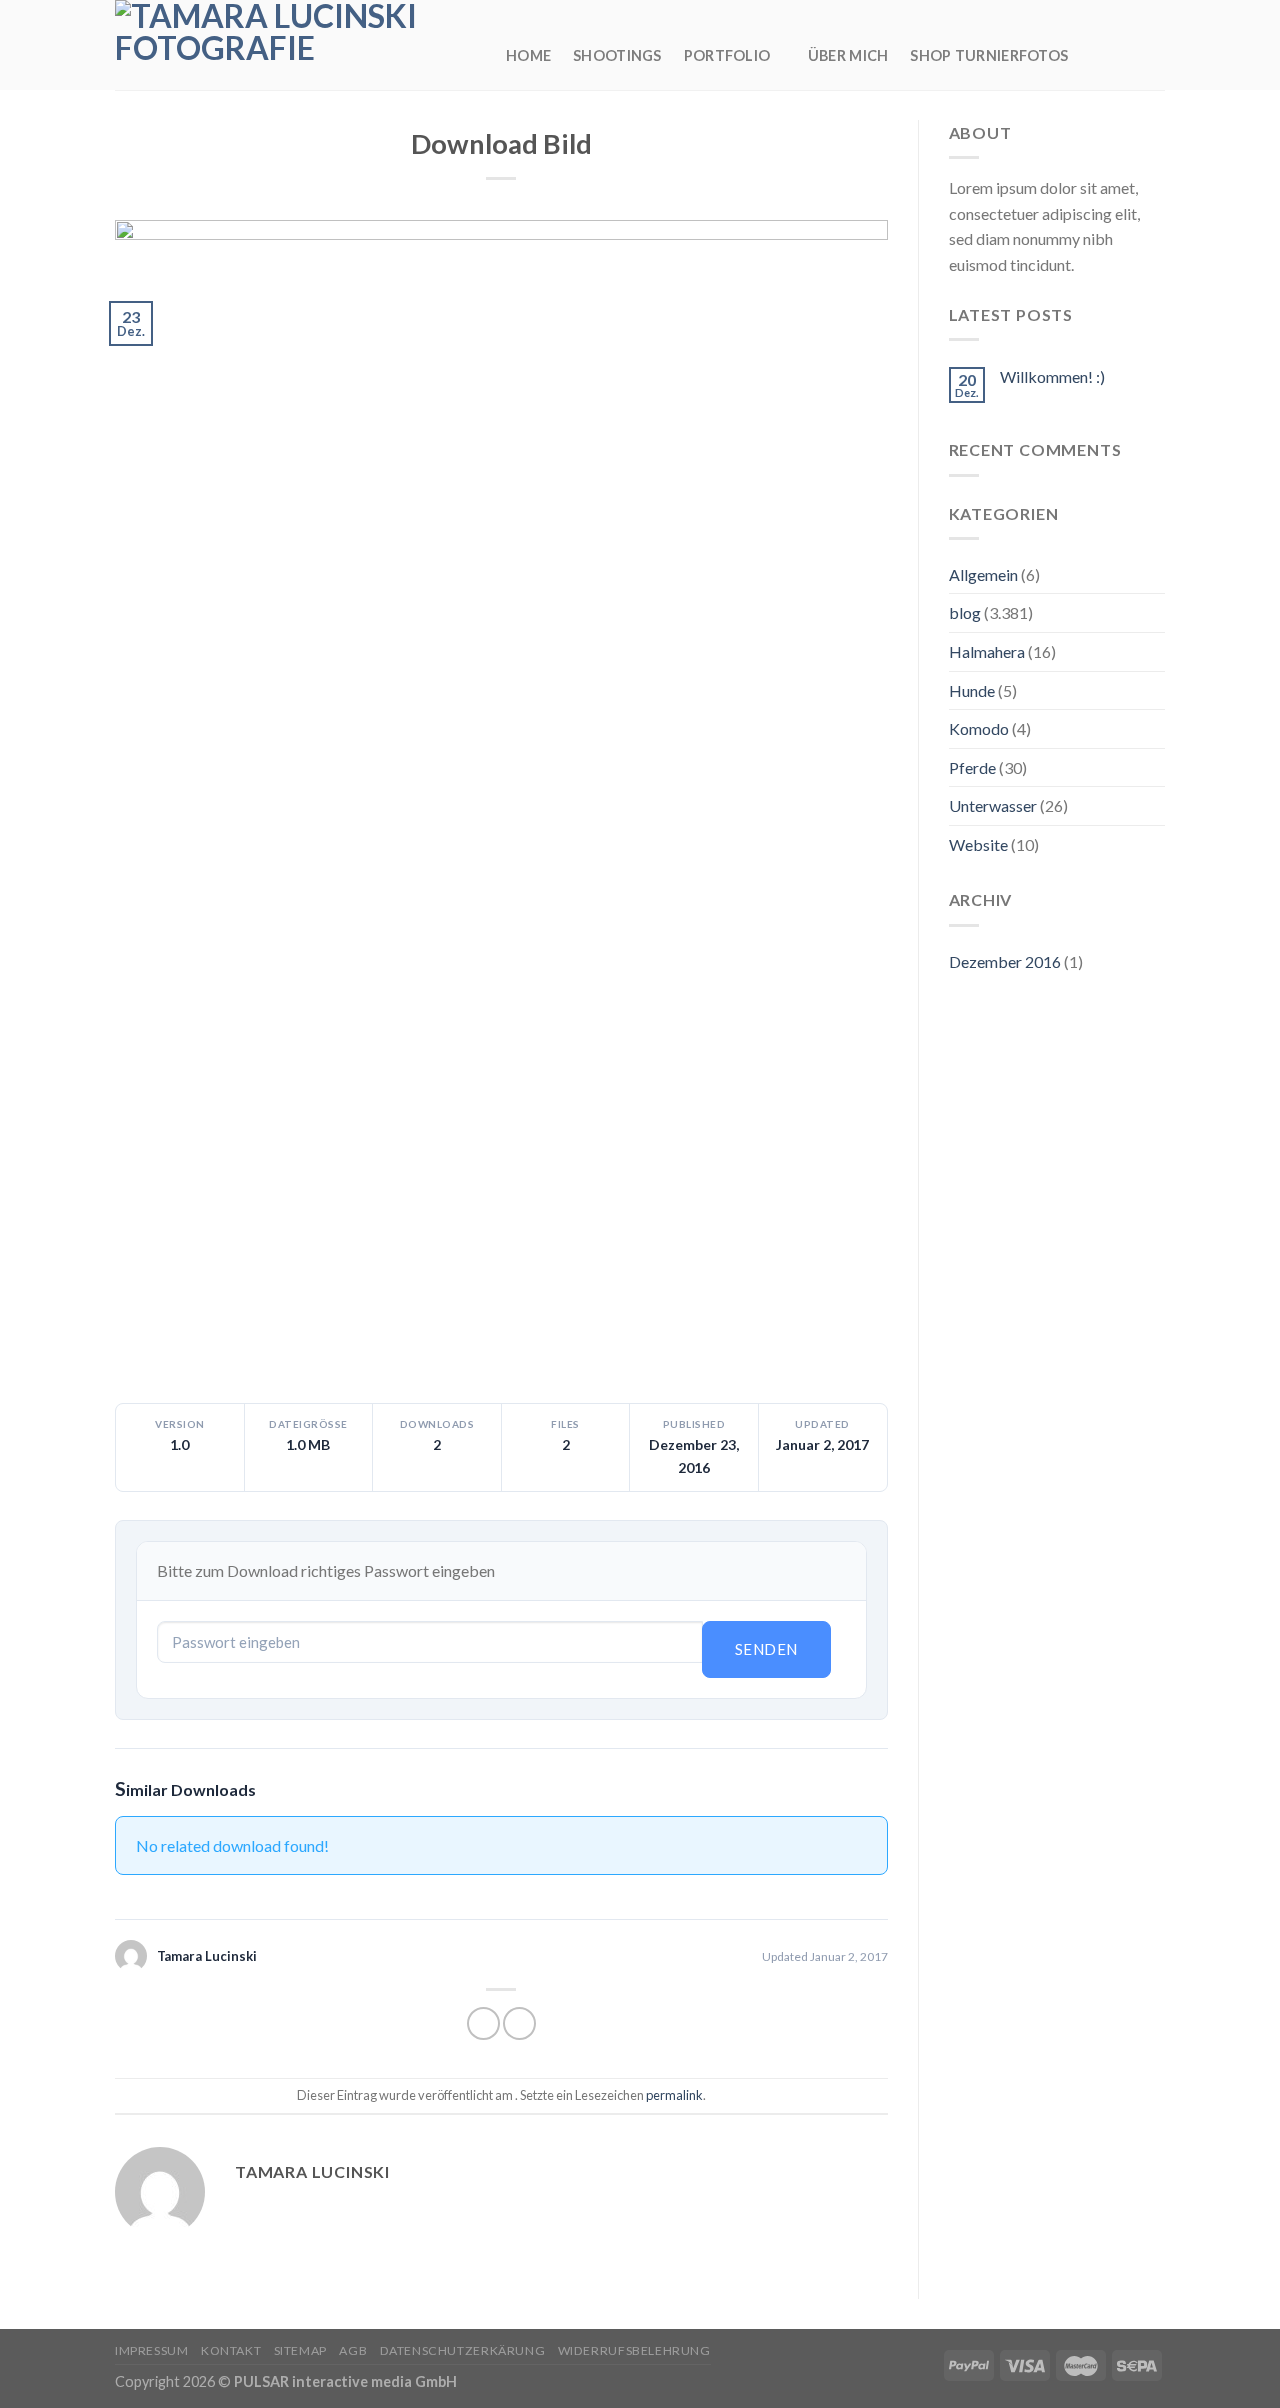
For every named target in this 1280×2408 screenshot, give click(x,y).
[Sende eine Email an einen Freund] (519, 2023)
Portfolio (727, 55)
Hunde (972, 690)
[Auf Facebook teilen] (483, 2023)
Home (528, 55)
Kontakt (231, 2350)
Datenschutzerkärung (463, 2350)
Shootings (617, 55)
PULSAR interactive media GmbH (345, 2381)
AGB (353, 2350)
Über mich (848, 55)
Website (978, 844)
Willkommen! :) (1052, 376)
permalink (674, 2095)
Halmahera (987, 651)
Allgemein (983, 574)
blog (965, 612)
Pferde (972, 767)
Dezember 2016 (1005, 961)
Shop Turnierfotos (989, 55)
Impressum (152, 2350)
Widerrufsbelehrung (634, 2350)
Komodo (979, 728)
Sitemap (300, 2350)
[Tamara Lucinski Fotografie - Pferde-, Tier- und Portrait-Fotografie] (295, 45)
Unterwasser (993, 805)
